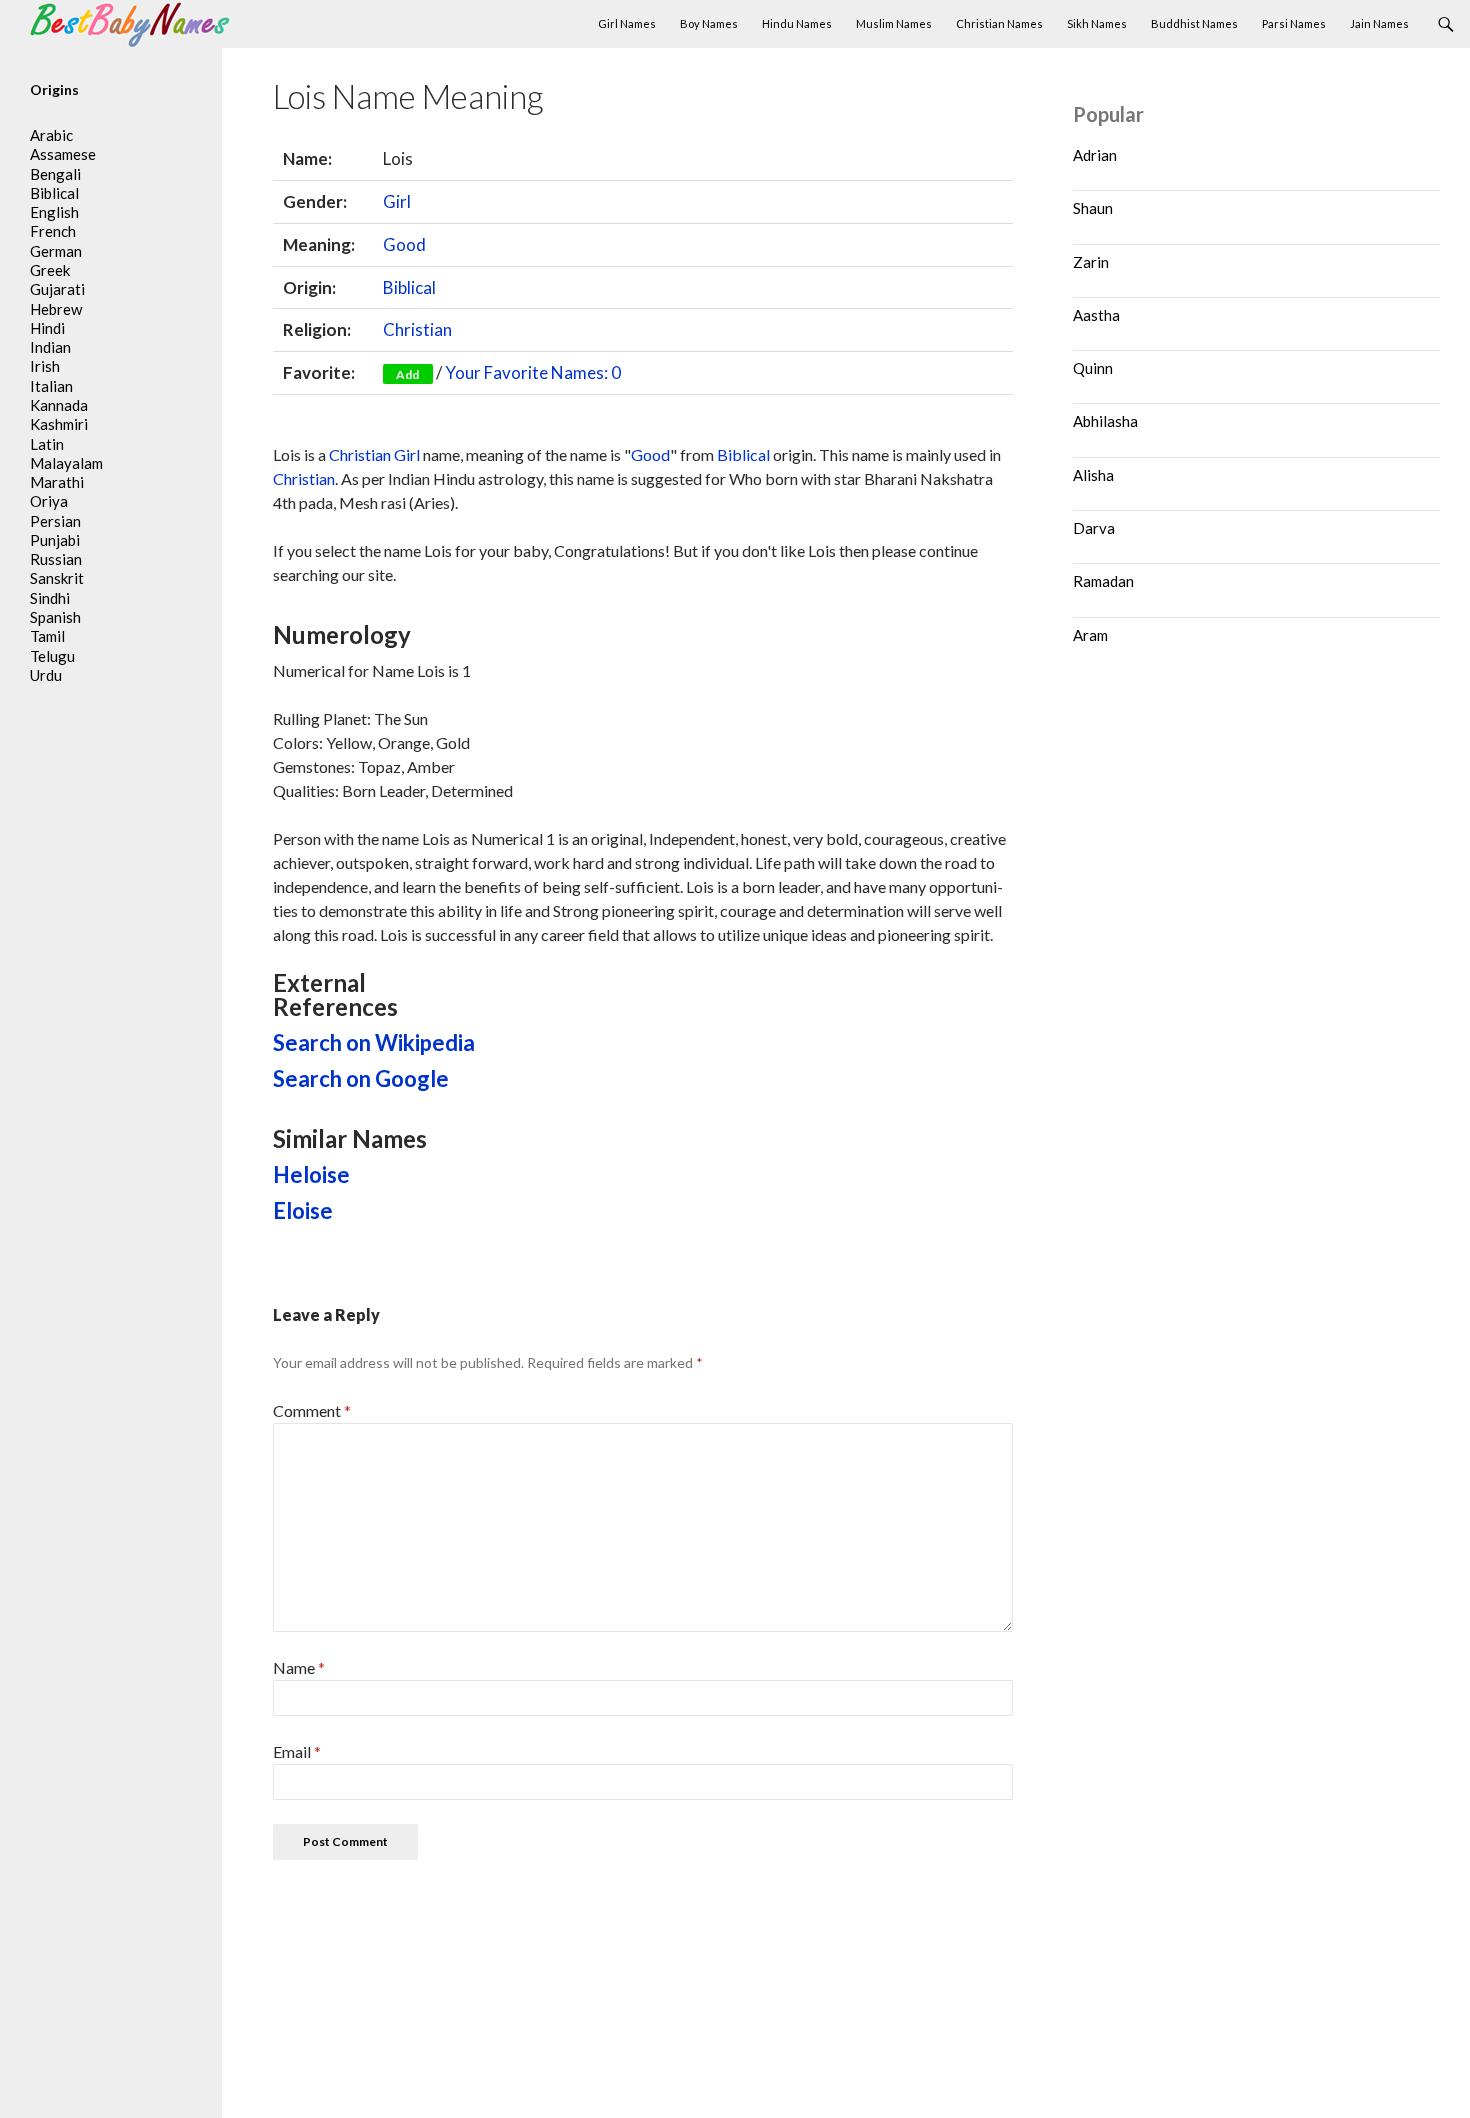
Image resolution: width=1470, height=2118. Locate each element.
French (53, 231)
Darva (1094, 528)
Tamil (47, 636)
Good (404, 244)
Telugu (52, 656)
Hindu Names (797, 23)
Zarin (1091, 262)
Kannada (59, 405)
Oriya (49, 501)
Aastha (1096, 315)
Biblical (409, 287)
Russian (56, 559)
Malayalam (66, 463)
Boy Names (709, 23)
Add (407, 374)
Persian (55, 521)
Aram (1090, 635)
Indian (50, 347)
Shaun (1093, 208)
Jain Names (1379, 23)
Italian (51, 386)
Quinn (1093, 368)
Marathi (57, 482)
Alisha (1093, 475)
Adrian (1095, 155)
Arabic (51, 135)
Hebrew (56, 309)
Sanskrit (57, 578)
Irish (45, 366)
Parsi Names (1294, 23)
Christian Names (999, 23)
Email (297, 1751)
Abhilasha (1105, 421)
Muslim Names (894, 23)
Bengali (55, 174)
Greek (50, 270)
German (56, 251)
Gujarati (57, 289)
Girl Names (627, 23)
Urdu (46, 675)
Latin (47, 444)
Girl (397, 201)
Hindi (47, 328)
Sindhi (50, 598)
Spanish (55, 617)
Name (299, 1667)
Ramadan (1103, 581)
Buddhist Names (1194, 23)
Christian (417, 329)
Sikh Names (1097, 23)
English (54, 212)
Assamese (63, 154)
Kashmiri (59, 424)
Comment (312, 1410)
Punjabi (55, 540)
